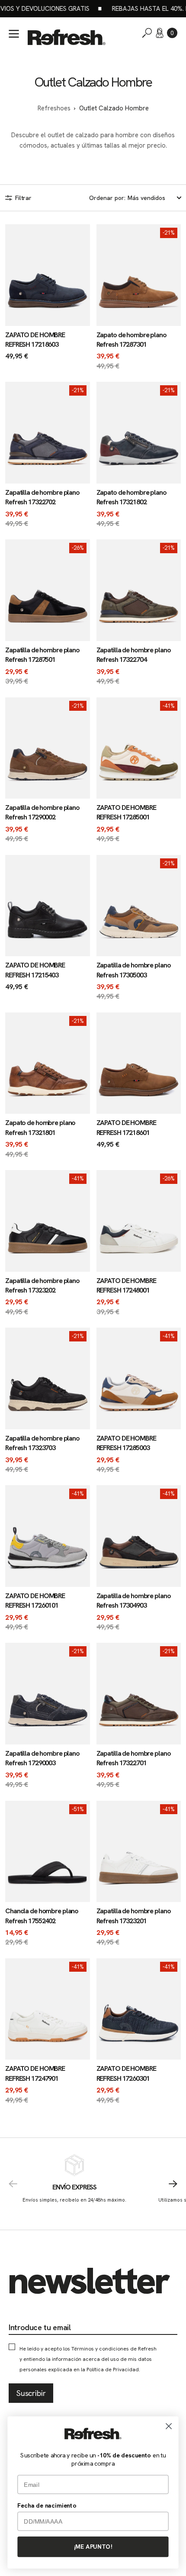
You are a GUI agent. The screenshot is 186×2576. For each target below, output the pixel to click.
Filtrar (23, 198)
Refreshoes (54, 108)
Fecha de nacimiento (47, 2505)
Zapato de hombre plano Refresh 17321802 (131, 497)
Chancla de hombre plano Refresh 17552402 (42, 1916)
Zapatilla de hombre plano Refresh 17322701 (134, 1758)
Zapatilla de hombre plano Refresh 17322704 (134, 655)
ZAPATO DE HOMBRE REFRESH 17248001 (126, 1285)
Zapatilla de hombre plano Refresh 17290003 (42, 1758)
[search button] (147, 33)
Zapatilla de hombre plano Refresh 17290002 (42, 812)
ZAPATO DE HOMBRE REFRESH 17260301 (126, 2073)
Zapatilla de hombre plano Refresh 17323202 (42, 1285)
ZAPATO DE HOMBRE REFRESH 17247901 (35, 2073)
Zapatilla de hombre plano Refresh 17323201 (134, 1916)
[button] (172, 33)
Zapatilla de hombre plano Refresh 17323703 (42, 1443)
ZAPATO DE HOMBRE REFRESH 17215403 (35, 970)
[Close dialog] (169, 2426)
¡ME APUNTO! (93, 2547)
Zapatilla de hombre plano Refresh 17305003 (134, 970)
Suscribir (31, 2393)
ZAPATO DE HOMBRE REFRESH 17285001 (126, 812)
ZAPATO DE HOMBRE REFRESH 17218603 (35, 340)
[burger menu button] (14, 34)
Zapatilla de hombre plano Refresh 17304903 (134, 1601)
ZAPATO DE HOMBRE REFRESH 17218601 (126, 1127)
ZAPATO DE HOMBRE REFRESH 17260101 (35, 1601)
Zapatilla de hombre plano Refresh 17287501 (42, 655)
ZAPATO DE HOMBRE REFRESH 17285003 (126, 1443)
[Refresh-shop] (67, 37)
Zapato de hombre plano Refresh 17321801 (40, 1127)
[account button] (160, 33)
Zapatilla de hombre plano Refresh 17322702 (42, 497)
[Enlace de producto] (48, 298)
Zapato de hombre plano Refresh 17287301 (131, 340)
